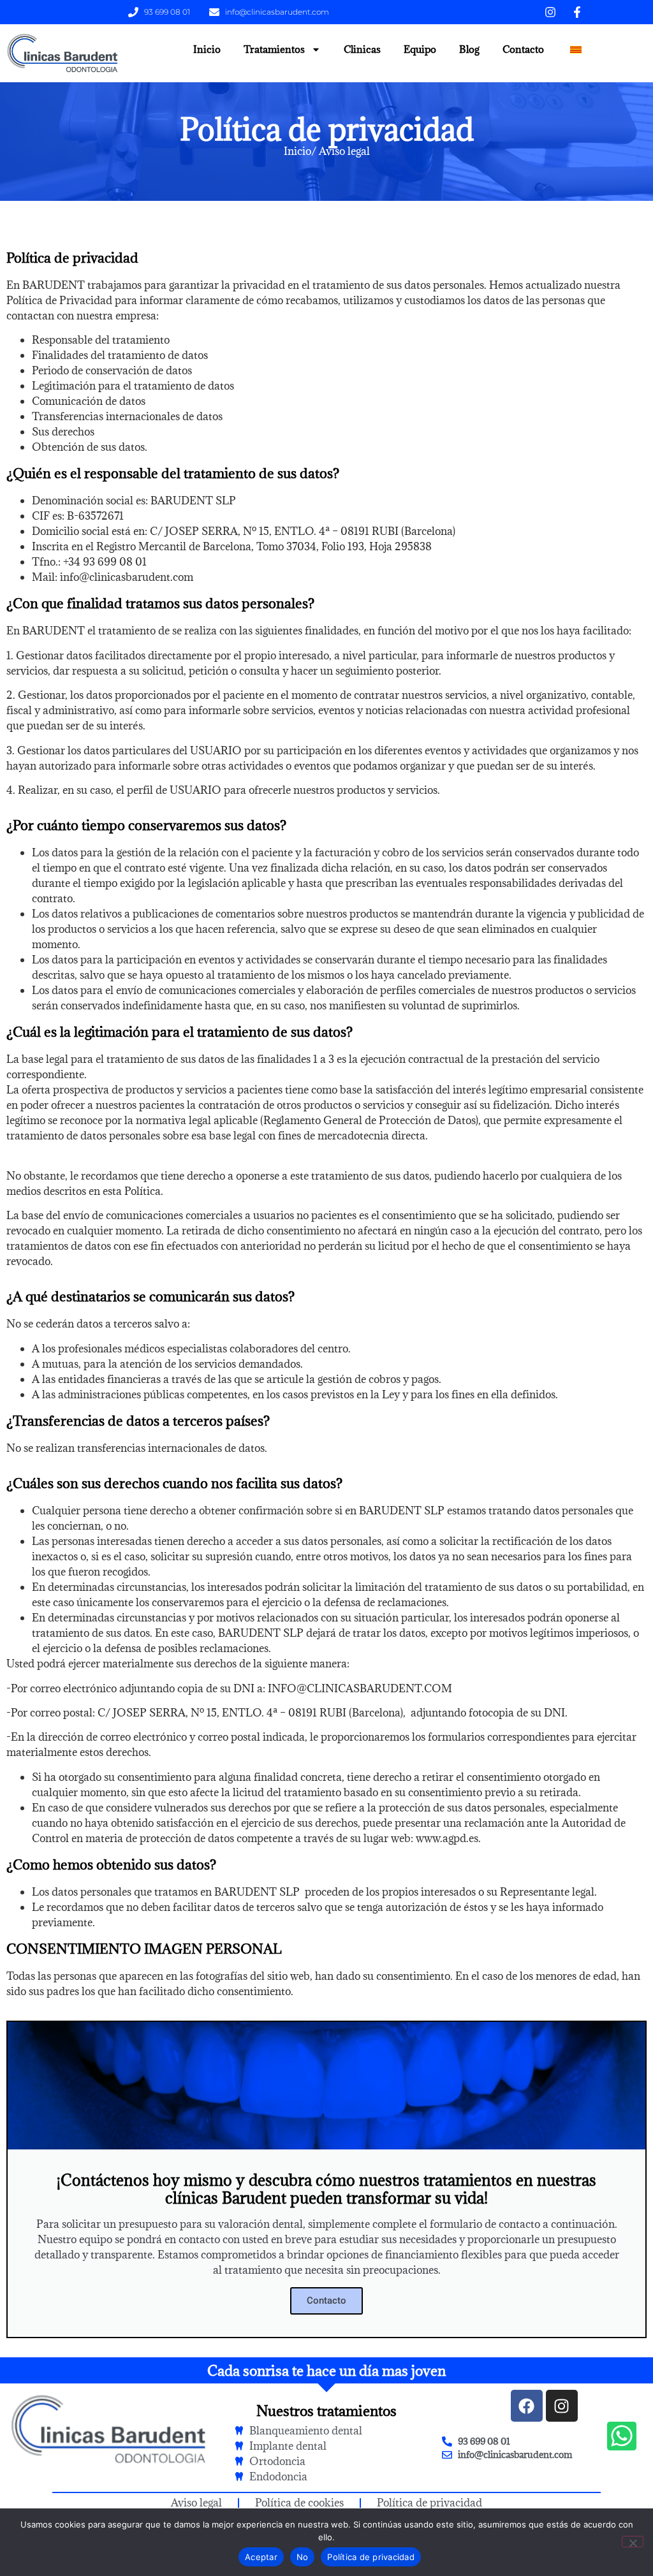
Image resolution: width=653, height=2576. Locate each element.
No (303, 2557)
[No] (633, 2542)
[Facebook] (527, 2406)
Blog (469, 49)
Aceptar (261, 2557)
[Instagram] (562, 2406)
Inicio (207, 49)
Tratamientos (274, 49)
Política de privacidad (371, 2557)
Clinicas (362, 49)
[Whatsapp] (622, 2436)
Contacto (523, 49)
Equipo (420, 49)
